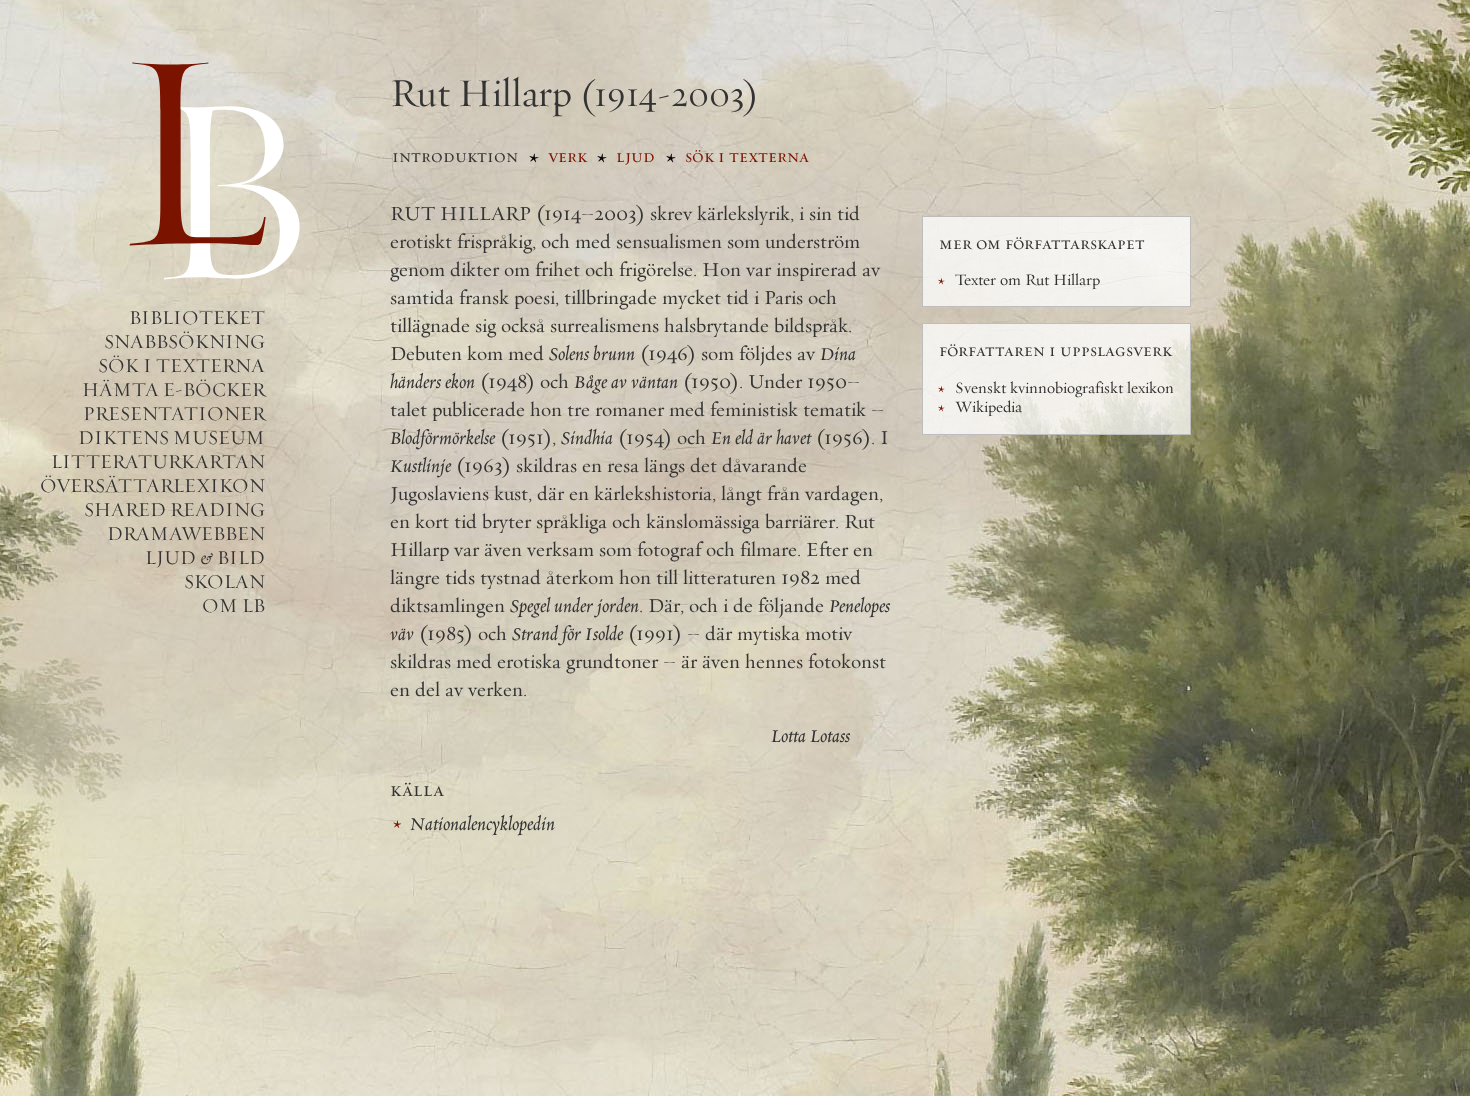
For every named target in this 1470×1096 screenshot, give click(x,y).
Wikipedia (988, 407)
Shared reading (174, 509)
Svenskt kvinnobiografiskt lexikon (1064, 388)
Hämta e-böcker (173, 389)
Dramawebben (186, 533)
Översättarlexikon (152, 485)
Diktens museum (171, 437)
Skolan (224, 581)
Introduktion (455, 156)
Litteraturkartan (158, 461)
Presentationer (174, 413)
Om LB (233, 605)
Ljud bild (205, 557)
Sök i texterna (181, 365)
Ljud (635, 156)
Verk (567, 156)
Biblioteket (197, 317)
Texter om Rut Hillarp (1027, 280)
